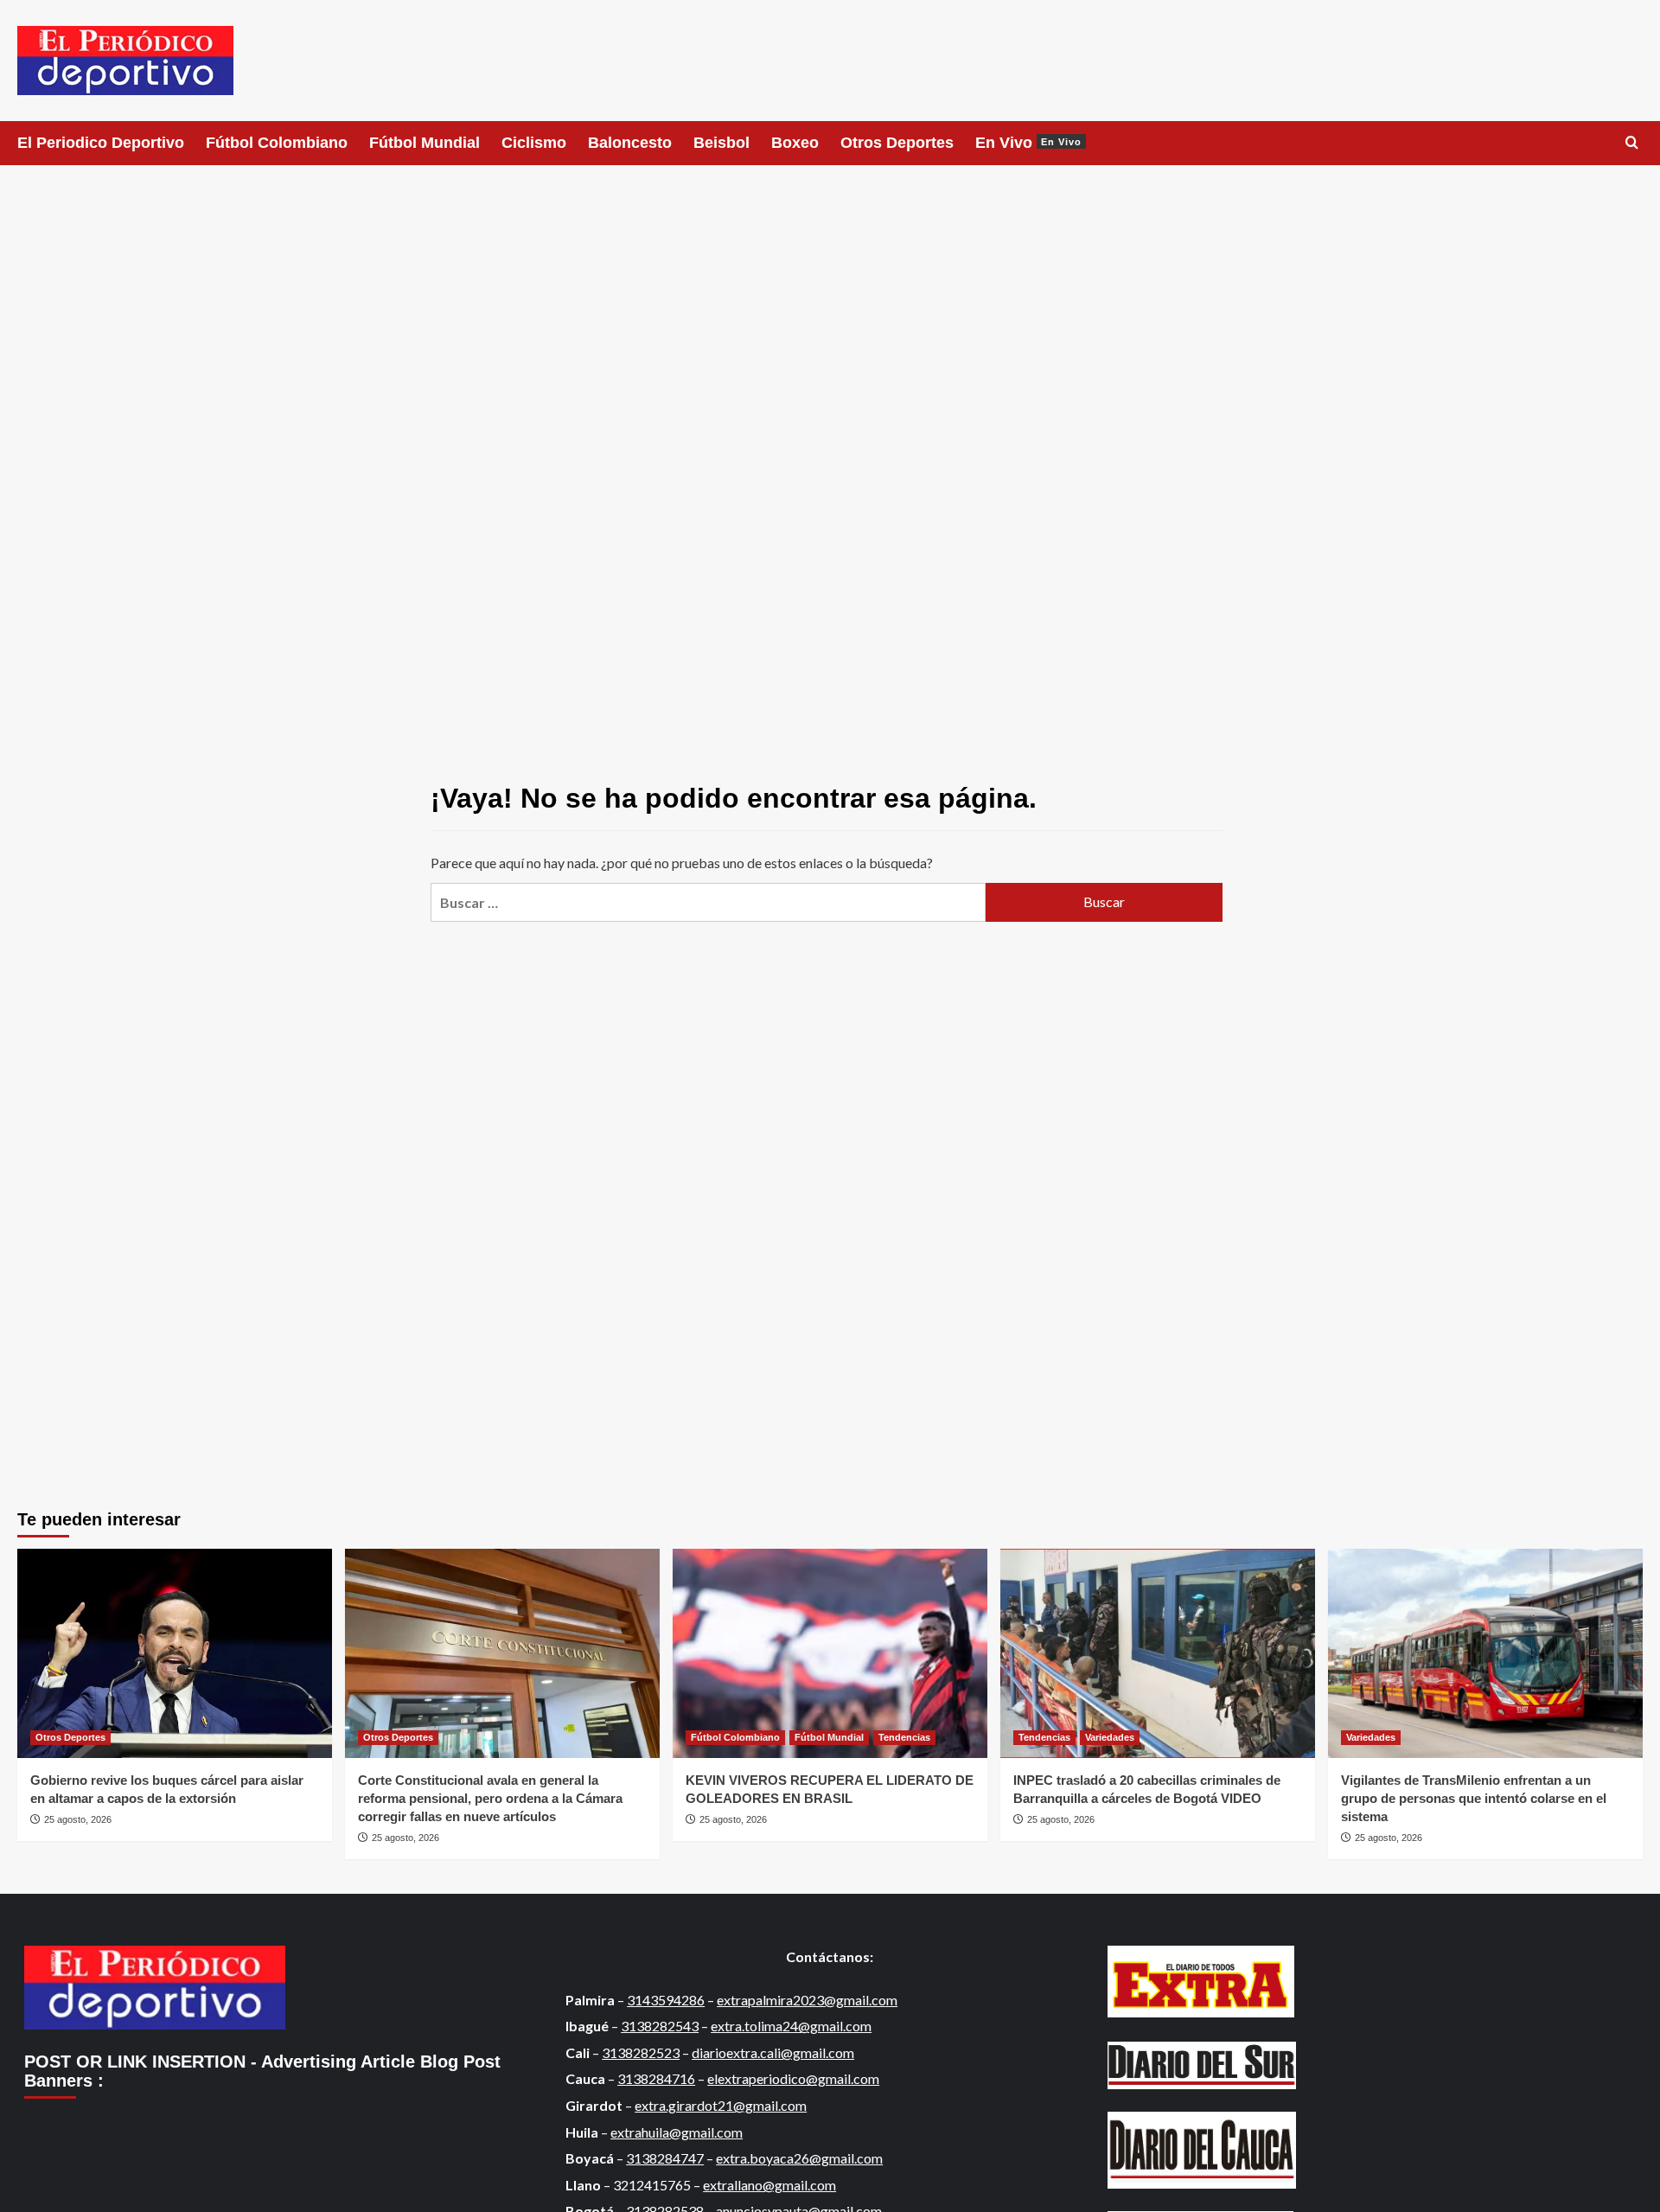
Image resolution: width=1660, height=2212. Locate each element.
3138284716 (656, 2078)
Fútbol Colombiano (277, 143)
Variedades (1110, 1737)
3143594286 (666, 2000)
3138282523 (641, 2052)
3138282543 (660, 2026)
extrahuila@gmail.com (677, 2132)
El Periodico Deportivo (101, 143)
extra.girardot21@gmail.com (721, 2105)
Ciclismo (534, 143)
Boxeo (795, 143)
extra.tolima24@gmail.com (791, 2026)
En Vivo (1028, 143)
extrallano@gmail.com (769, 2185)
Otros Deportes (897, 143)
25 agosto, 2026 (78, 1819)
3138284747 (665, 2158)
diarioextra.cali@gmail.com (773, 2052)
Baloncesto (630, 143)
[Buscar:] (708, 902)
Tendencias (904, 1737)
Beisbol (721, 143)
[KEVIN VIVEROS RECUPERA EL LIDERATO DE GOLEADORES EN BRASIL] (830, 1654)
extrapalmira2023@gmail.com (807, 2000)
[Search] (1632, 143)
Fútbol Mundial (425, 143)
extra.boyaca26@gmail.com (799, 2158)
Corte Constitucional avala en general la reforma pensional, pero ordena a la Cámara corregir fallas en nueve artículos (490, 1798)
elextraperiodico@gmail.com (793, 2078)
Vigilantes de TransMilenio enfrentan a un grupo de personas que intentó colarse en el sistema (1474, 1798)
